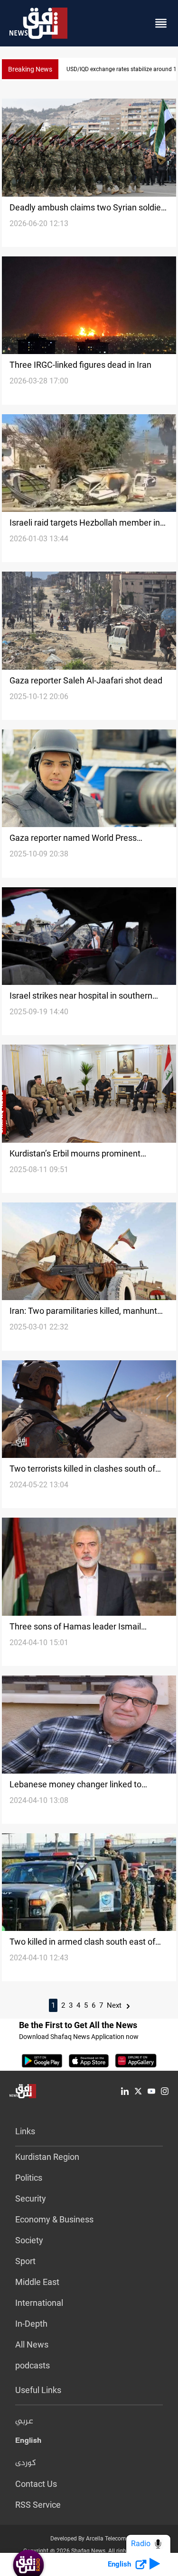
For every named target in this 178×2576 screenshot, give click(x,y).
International (39, 2303)
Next (115, 2005)
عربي (24, 2421)
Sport (25, 2261)
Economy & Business (54, 2219)
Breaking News (30, 69)
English (28, 2442)
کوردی (26, 2463)
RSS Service (38, 2505)
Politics (29, 2178)
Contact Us (36, 2484)
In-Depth (31, 2324)
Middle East (37, 2282)
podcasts (33, 2365)
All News (32, 2344)
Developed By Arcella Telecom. (89, 2539)
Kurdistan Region (47, 2157)
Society (29, 2240)
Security (31, 2198)
